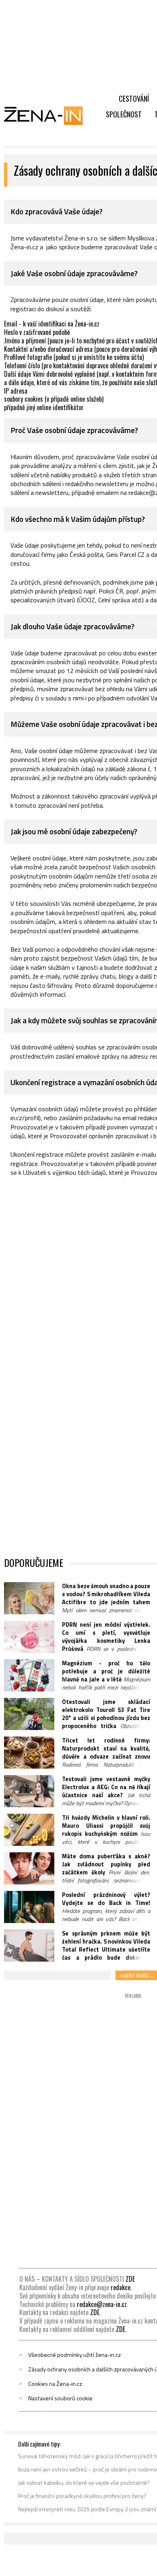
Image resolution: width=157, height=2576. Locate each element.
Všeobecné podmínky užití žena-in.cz (74, 2355)
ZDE (130, 2279)
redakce (121, 2287)
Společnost (124, 114)
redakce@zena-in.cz (102, 2304)
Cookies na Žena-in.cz (55, 2384)
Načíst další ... (136, 1975)
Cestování (134, 99)
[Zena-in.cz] (48, 115)
